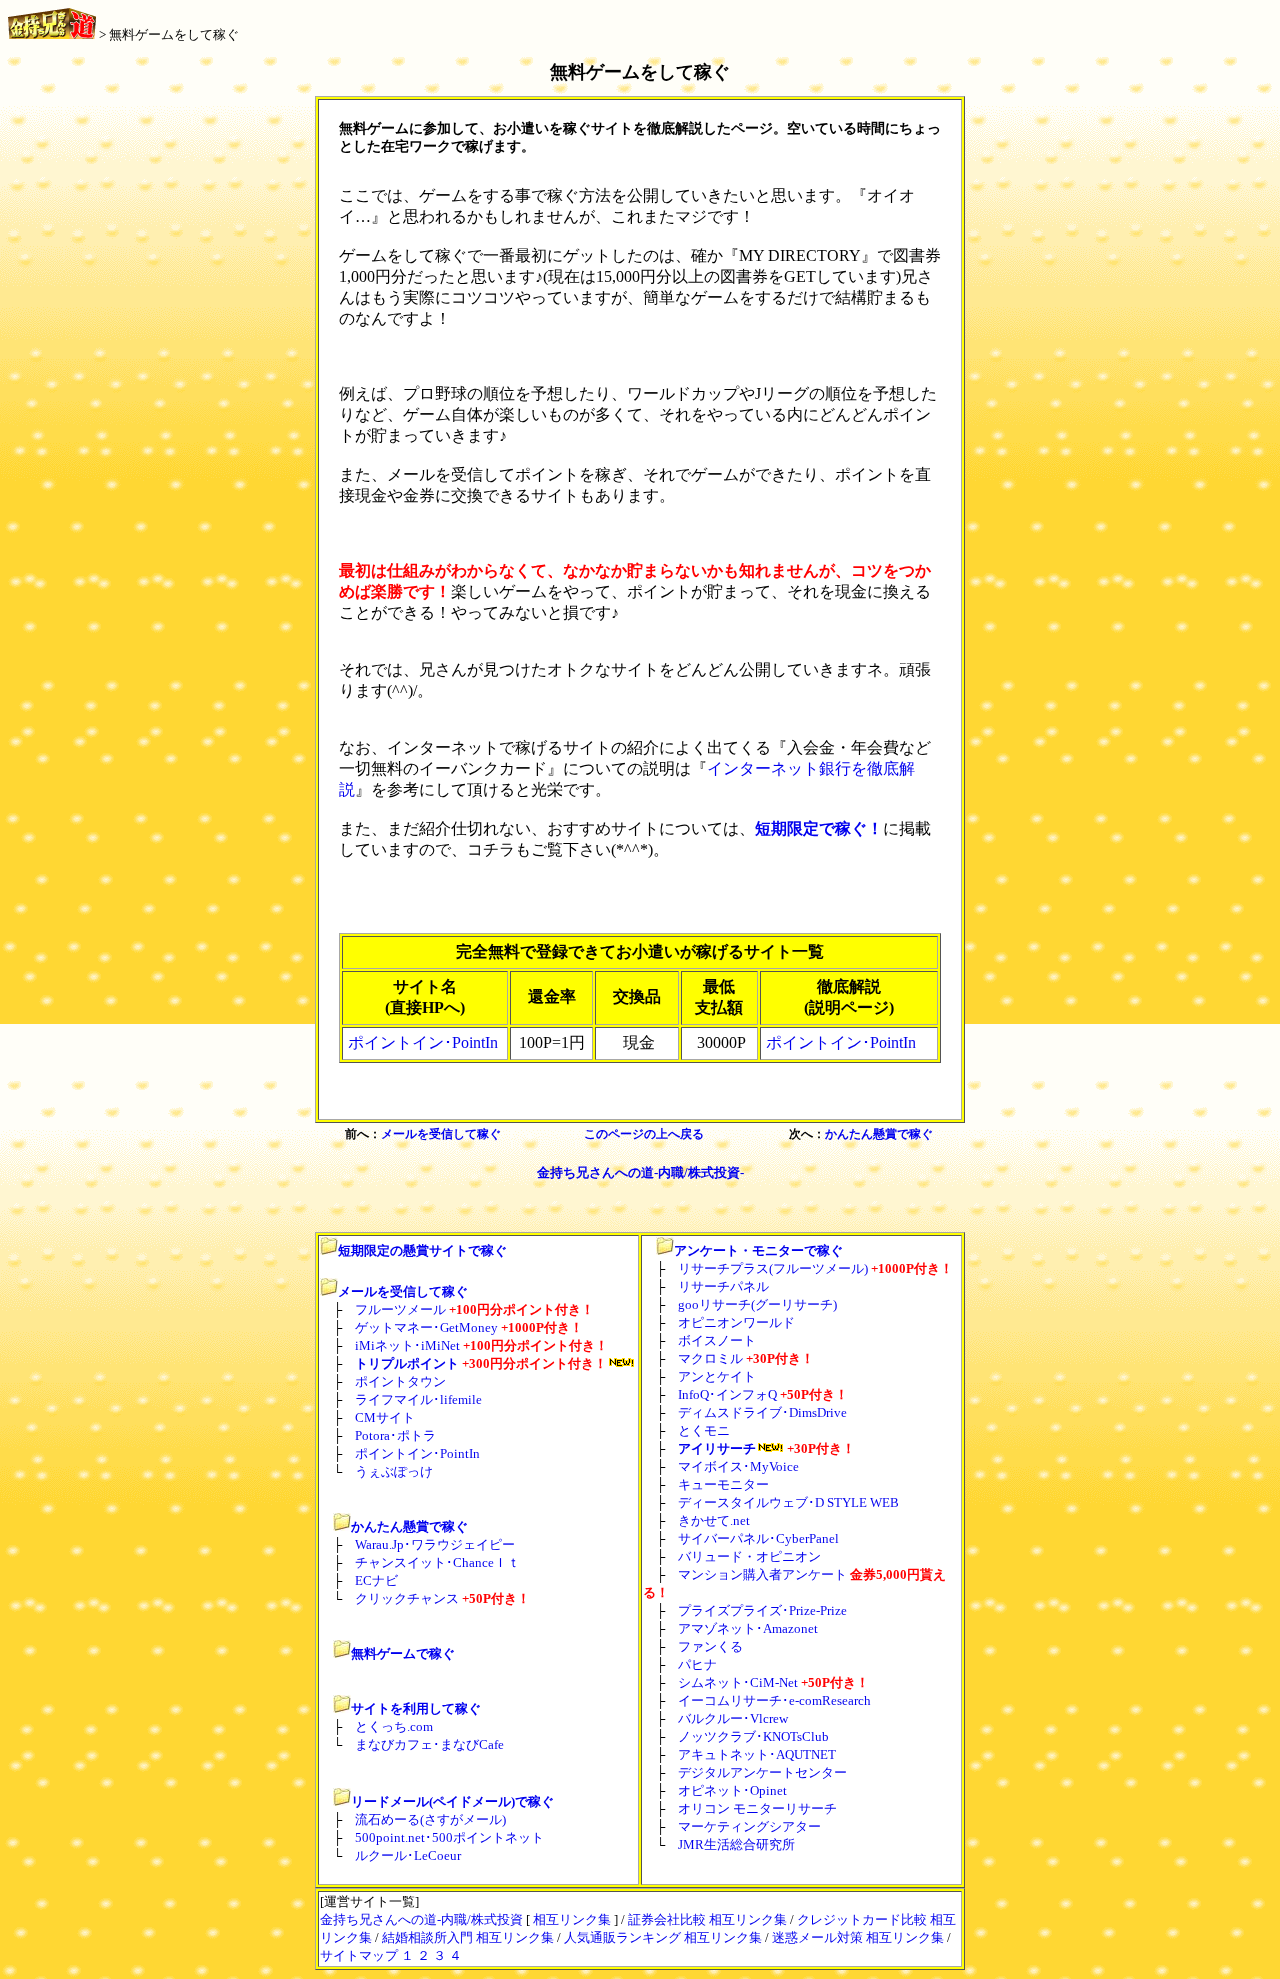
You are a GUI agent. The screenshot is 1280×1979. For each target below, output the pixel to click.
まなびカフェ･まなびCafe (429, 1744)
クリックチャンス (407, 1598)
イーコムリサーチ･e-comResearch (774, 1700)
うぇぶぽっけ (394, 1471)
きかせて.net (714, 1520)
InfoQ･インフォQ (727, 1394)
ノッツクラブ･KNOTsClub (753, 1736)
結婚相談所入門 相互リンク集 (468, 1937)
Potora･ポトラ (395, 1435)
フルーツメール (400, 1309)
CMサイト (385, 1417)
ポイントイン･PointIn (423, 1042)
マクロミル (710, 1358)
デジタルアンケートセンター (762, 1772)
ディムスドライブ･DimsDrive (762, 1412)
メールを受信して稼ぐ (441, 1134)
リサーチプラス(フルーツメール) (773, 1268)
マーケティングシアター (749, 1826)
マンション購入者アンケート (762, 1574)
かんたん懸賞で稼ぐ (879, 1134)
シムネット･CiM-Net (738, 1682)
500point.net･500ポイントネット (449, 1837)
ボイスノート (717, 1340)
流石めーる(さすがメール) (430, 1819)
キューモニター (723, 1484)
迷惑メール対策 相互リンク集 (858, 1937)
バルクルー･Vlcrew (733, 1718)
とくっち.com (394, 1726)
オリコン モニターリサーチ (757, 1808)
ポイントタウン (400, 1381)
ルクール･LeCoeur (408, 1855)
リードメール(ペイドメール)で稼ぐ (452, 1801)
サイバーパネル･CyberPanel (758, 1538)
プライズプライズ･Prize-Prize (762, 1610)
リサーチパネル (723, 1286)
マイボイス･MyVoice (738, 1466)
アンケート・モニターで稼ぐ (758, 1250)
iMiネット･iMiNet (407, 1345)
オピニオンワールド (736, 1322)
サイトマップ (359, 1955)
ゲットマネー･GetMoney (426, 1327)
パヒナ (697, 1664)
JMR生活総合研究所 (736, 1844)
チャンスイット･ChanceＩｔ (437, 1562)
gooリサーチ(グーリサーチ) (757, 1304)
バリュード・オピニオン (749, 1556)
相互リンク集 (572, 1919)
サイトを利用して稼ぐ (416, 1708)
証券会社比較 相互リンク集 (707, 1919)
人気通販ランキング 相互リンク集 (663, 1937)
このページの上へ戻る (644, 1134)
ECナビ (376, 1580)
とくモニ (704, 1430)
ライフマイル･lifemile (418, 1399)
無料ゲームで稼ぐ (403, 1653)
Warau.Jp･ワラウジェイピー (435, 1544)
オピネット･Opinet (732, 1790)
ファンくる (710, 1646)
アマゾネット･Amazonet (748, 1628)
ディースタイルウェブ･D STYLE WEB (788, 1502)
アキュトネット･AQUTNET (757, 1754)
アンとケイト (717, 1376)
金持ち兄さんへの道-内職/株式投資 (421, 1919)
